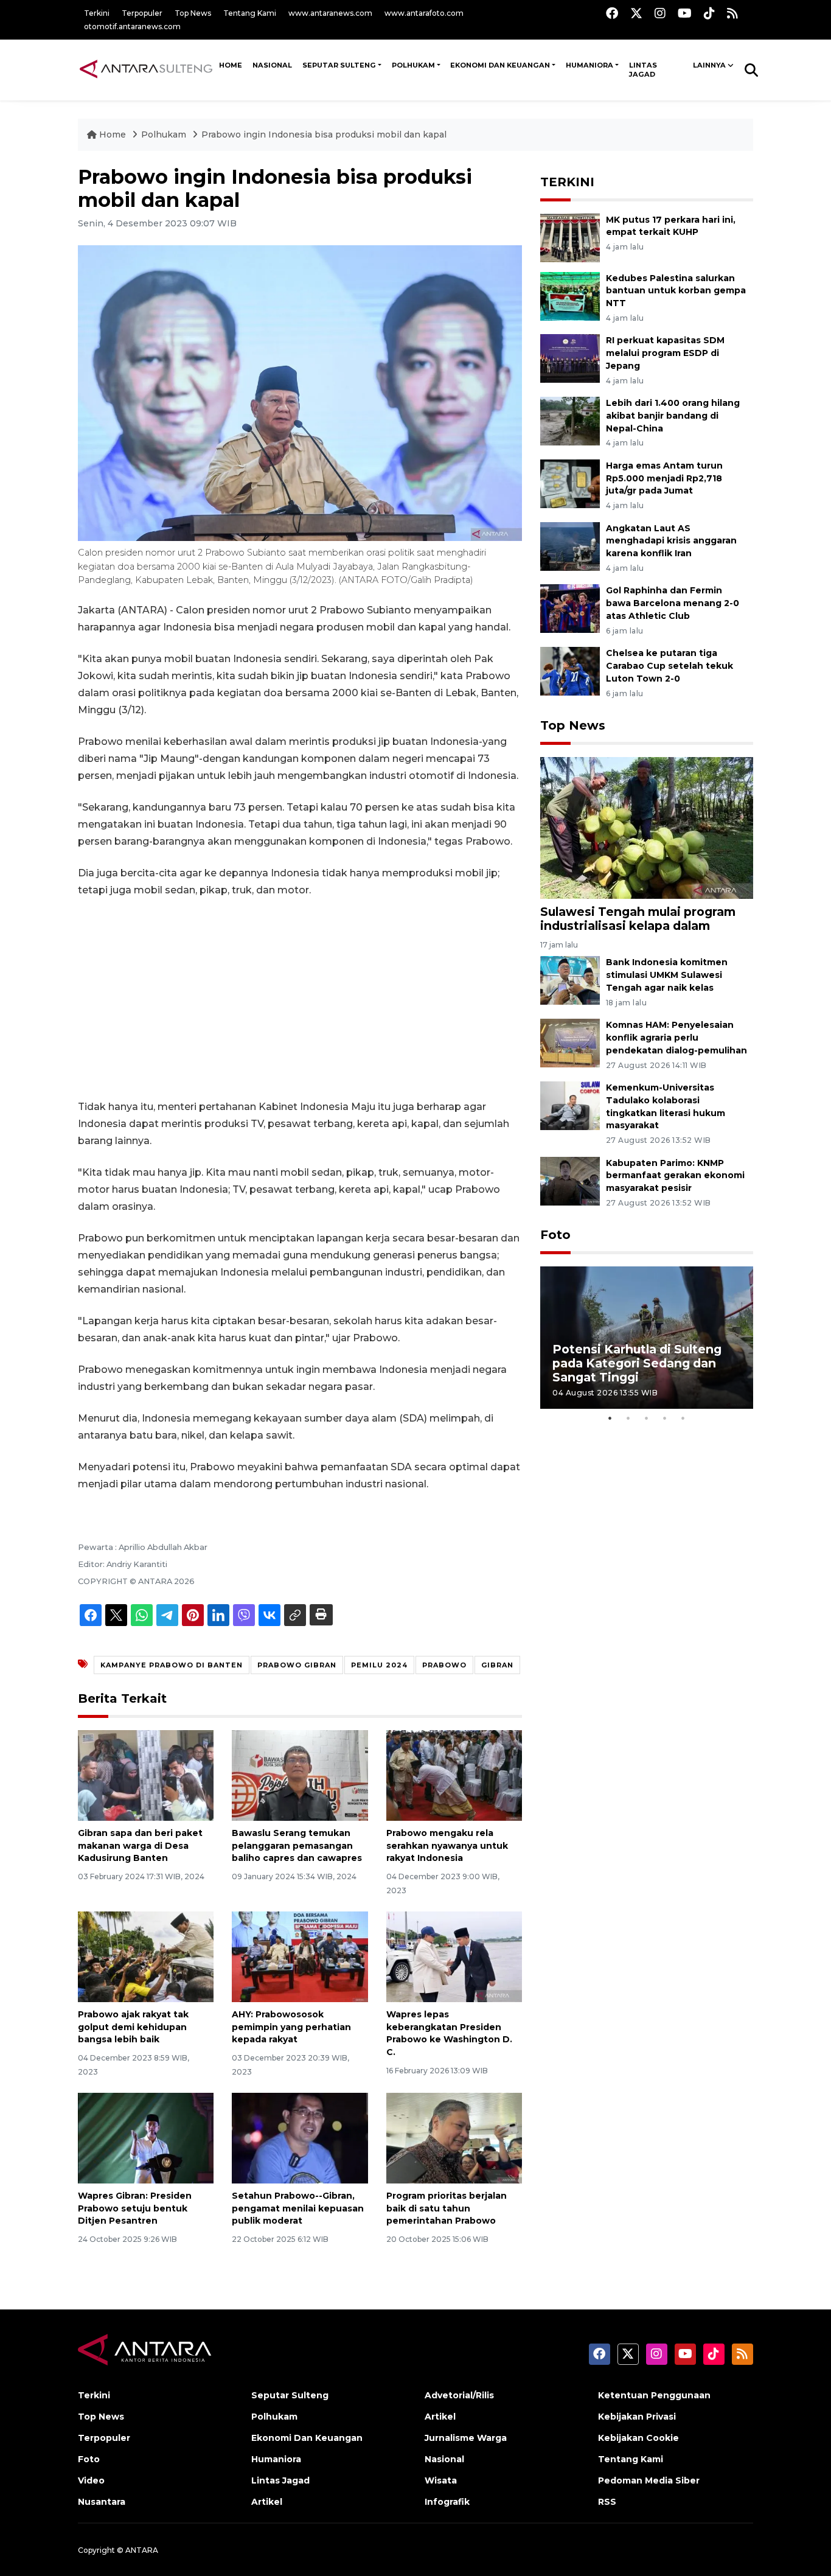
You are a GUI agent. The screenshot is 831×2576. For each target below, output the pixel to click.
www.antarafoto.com (424, 13)
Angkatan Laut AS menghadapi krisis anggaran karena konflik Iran (671, 541)
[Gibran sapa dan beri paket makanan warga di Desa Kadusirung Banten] (146, 1775)
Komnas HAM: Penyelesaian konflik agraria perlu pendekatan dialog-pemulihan (676, 1038)
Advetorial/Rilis (459, 2395)
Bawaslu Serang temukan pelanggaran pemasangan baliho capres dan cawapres (297, 1846)
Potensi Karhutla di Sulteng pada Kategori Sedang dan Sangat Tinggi (637, 1363)
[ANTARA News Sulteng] (146, 69)
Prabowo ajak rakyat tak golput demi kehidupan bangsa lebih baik (133, 2027)
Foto (555, 1235)
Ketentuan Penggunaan (654, 2395)
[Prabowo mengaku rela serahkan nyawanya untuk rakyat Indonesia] (454, 1775)
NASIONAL (272, 65)
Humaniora (589, 65)
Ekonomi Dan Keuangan (500, 65)
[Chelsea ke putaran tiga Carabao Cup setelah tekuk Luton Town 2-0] (570, 670)
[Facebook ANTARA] (612, 13)
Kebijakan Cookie (638, 2438)
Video (91, 2480)
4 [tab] (665, 1418)
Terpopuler (142, 13)
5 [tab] (683, 1418)
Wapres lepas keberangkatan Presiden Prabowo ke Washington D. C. (449, 2033)
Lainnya (709, 65)
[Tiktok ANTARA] (709, 13)
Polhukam (413, 65)
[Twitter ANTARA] (636, 13)
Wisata (441, 2480)
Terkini (97, 13)
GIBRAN (497, 1665)
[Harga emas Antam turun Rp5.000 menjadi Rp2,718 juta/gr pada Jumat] (570, 483)
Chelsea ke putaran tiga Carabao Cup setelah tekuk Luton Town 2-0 (669, 666)
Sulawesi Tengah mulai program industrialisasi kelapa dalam (638, 919)
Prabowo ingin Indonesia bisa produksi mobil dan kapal (324, 134)
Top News (193, 13)
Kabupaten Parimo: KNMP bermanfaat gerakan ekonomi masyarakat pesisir (675, 1176)
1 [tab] (610, 1418)
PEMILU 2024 (379, 1665)
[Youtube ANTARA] (685, 13)
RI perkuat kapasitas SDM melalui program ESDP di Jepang (665, 353)
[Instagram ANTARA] (660, 13)
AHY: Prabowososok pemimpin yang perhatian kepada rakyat (291, 2027)
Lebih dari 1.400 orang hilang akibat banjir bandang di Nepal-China (673, 416)
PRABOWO (444, 1665)
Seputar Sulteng (339, 65)
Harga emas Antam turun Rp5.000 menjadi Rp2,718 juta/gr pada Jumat (664, 478)
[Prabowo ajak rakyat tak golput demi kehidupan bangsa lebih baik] (146, 1956)
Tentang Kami (250, 13)
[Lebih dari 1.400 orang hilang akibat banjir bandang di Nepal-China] (570, 420)
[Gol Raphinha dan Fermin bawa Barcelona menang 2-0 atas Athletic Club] (570, 608)
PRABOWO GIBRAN (297, 1665)
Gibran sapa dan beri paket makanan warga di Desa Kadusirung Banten (140, 1846)
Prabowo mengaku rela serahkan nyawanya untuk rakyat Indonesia (447, 1846)
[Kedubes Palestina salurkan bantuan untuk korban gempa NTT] (570, 295)
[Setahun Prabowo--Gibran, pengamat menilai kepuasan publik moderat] (300, 2138)
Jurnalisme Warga (466, 2438)
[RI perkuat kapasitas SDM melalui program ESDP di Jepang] (570, 358)
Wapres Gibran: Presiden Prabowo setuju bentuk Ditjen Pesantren (135, 2208)
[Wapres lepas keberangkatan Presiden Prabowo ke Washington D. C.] (454, 1956)
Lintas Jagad (643, 70)
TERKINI (567, 182)
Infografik (447, 2502)
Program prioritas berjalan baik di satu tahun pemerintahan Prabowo (447, 2208)
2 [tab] (628, 1418)
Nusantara (102, 2502)
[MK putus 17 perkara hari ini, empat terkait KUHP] (570, 237)
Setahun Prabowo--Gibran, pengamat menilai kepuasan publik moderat (298, 2208)
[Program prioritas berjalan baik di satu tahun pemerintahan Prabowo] (454, 2138)
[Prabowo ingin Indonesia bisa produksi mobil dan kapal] (647, 827)
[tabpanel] (647, 1337)
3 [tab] (647, 1418)
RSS (607, 2502)
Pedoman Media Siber (649, 2480)
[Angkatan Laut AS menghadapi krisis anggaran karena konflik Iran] (570, 546)
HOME (231, 65)
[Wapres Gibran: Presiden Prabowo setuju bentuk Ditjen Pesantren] (146, 2138)
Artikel (267, 2502)
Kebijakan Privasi (637, 2417)
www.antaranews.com (330, 13)
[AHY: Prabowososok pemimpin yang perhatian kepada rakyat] (300, 1956)
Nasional (444, 2459)
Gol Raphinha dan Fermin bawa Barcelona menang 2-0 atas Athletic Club (673, 603)
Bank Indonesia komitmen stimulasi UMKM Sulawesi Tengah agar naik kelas (667, 975)
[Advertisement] (300, 999)
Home (113, 134)
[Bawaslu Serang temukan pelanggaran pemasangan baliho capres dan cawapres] (300, 1775)
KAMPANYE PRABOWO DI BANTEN (172, 1665)
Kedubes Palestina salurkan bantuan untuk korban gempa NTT (676, 291)
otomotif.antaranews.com (132, 26)
